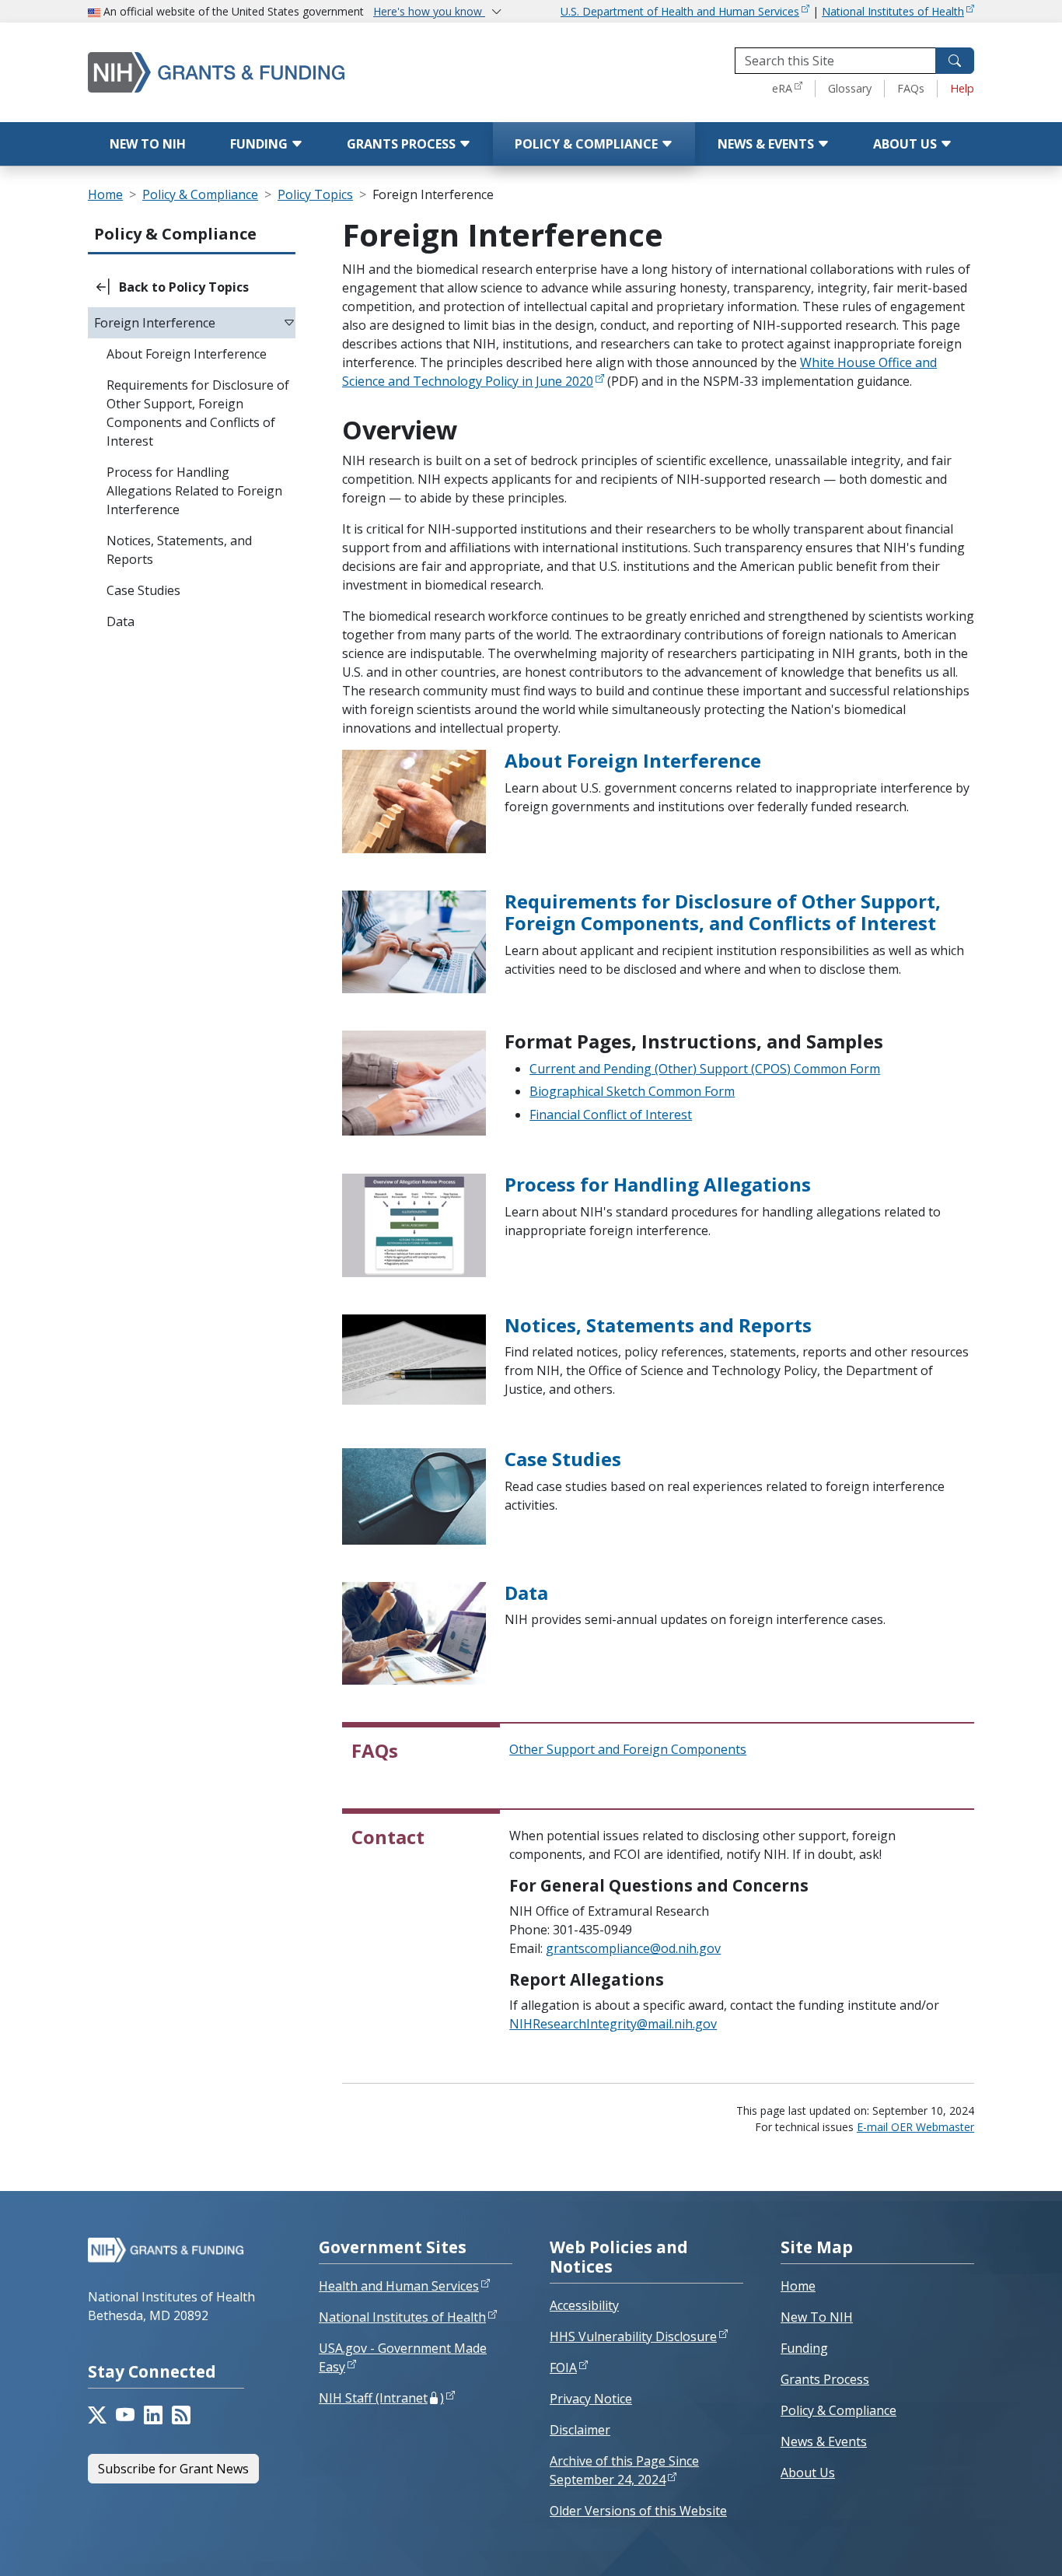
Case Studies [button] (143, 590)
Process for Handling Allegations (658, 1184)
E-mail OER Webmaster (915, 2127)
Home (105, 194)
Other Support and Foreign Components (628, 1749)
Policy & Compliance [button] (175, 234)
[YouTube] (125, 2415)
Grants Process (403, 144)
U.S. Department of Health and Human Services (680, 11)
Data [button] (121, 621)
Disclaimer (580, 2430)
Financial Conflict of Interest (611, 1115)
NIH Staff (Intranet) (381, 2398)
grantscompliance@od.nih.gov (633, 1948)
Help (962, 88)
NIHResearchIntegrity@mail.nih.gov (613, 2024)
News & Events (767, 144)
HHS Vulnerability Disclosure (633, 2336)
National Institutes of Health (893, 11)
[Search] (955, 61)
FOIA (563, 2368)
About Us (907, 144)
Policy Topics (315, 194)
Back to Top (993, 2546)
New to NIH (148, 144)
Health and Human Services (399, 2286)
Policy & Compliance (588, 144)
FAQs (911, 88)
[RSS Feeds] (181, 2415)
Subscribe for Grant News (173, 2469)
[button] (192, 287)
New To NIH (817, 2317)
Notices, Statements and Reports (658, 1325)
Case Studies (563, 1459)
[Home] (247, 72)
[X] (97, 2415)
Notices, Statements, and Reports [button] (179, 550)
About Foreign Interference (633, 760)
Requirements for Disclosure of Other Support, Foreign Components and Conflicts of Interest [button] (198, 413)
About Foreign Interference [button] (187, 354)
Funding (260, 144)
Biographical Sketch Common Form (632, 1091)
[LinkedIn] (153, 2415)
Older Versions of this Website (638, 2511)
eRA (782, 88)
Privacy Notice (591, 2399)
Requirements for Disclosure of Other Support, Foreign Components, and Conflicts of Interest (723, 912)
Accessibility (584, 2305)
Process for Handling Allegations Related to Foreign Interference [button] (194, 491)
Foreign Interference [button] (155, 323)
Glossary (850, 88)
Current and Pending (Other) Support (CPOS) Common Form (705, 1069)
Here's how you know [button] (429, 11)
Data (526, 1592)
